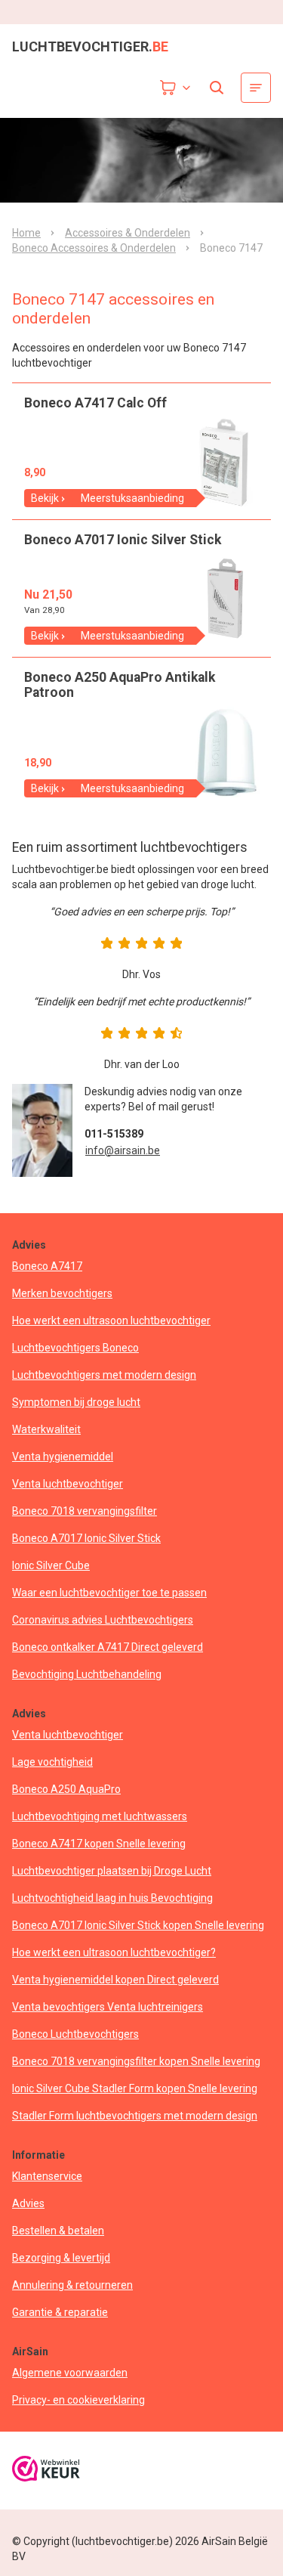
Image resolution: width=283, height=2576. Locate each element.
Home (26, 233)
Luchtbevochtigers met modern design (104, 1375)
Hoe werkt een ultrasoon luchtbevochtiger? (114, 1952)
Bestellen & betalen (58, 2231)
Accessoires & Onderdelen (128, 233)
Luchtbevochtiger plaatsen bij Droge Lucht (112, 1871)
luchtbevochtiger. (90, 47)
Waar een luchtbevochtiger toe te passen (109, 1593)
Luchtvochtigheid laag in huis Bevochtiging (112, 1898)
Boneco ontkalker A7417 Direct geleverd (108, 1647)
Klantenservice (47, 2176)
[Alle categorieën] (256, 88)
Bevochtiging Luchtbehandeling (87, 1674)
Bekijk (45, 498)
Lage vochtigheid (52, 1762)
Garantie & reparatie (60, 2312)
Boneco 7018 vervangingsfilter (85, 1511)
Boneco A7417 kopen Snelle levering (99, 1844)
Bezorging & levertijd (61, 2258)
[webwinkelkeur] (46, 2471)
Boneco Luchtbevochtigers (75, 2034)
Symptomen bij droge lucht (76, 1402)
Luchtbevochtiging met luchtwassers (100, 1816)
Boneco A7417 (47, 1266)
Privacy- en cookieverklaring (78, 2400)
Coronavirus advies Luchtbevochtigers (103, 1620)
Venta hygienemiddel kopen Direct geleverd (115, 1980)
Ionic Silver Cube (51, 1565)
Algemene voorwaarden (70, 2373)
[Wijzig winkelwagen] (176, 88)
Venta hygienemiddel (63, 1457)
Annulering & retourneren (72, 2285)
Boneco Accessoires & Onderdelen (94, 248)
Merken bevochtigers (62, 1293)
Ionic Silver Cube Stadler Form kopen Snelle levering (135, 2088)
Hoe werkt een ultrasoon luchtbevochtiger (111, 1321)
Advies (28, 2203)
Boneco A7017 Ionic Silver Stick (86, 1538)
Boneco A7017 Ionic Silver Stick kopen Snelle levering (138, 1925)
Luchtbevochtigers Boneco (75, 1348)
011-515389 (114, 1134)
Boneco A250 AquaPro (66, 1789)
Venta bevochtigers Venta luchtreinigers (108, 2007)
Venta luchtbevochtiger (68, 1484)
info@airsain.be (123, 1150)
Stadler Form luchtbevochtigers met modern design (135, 2116)
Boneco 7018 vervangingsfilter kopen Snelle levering (136, 2061)
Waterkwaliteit (46, 1429)
